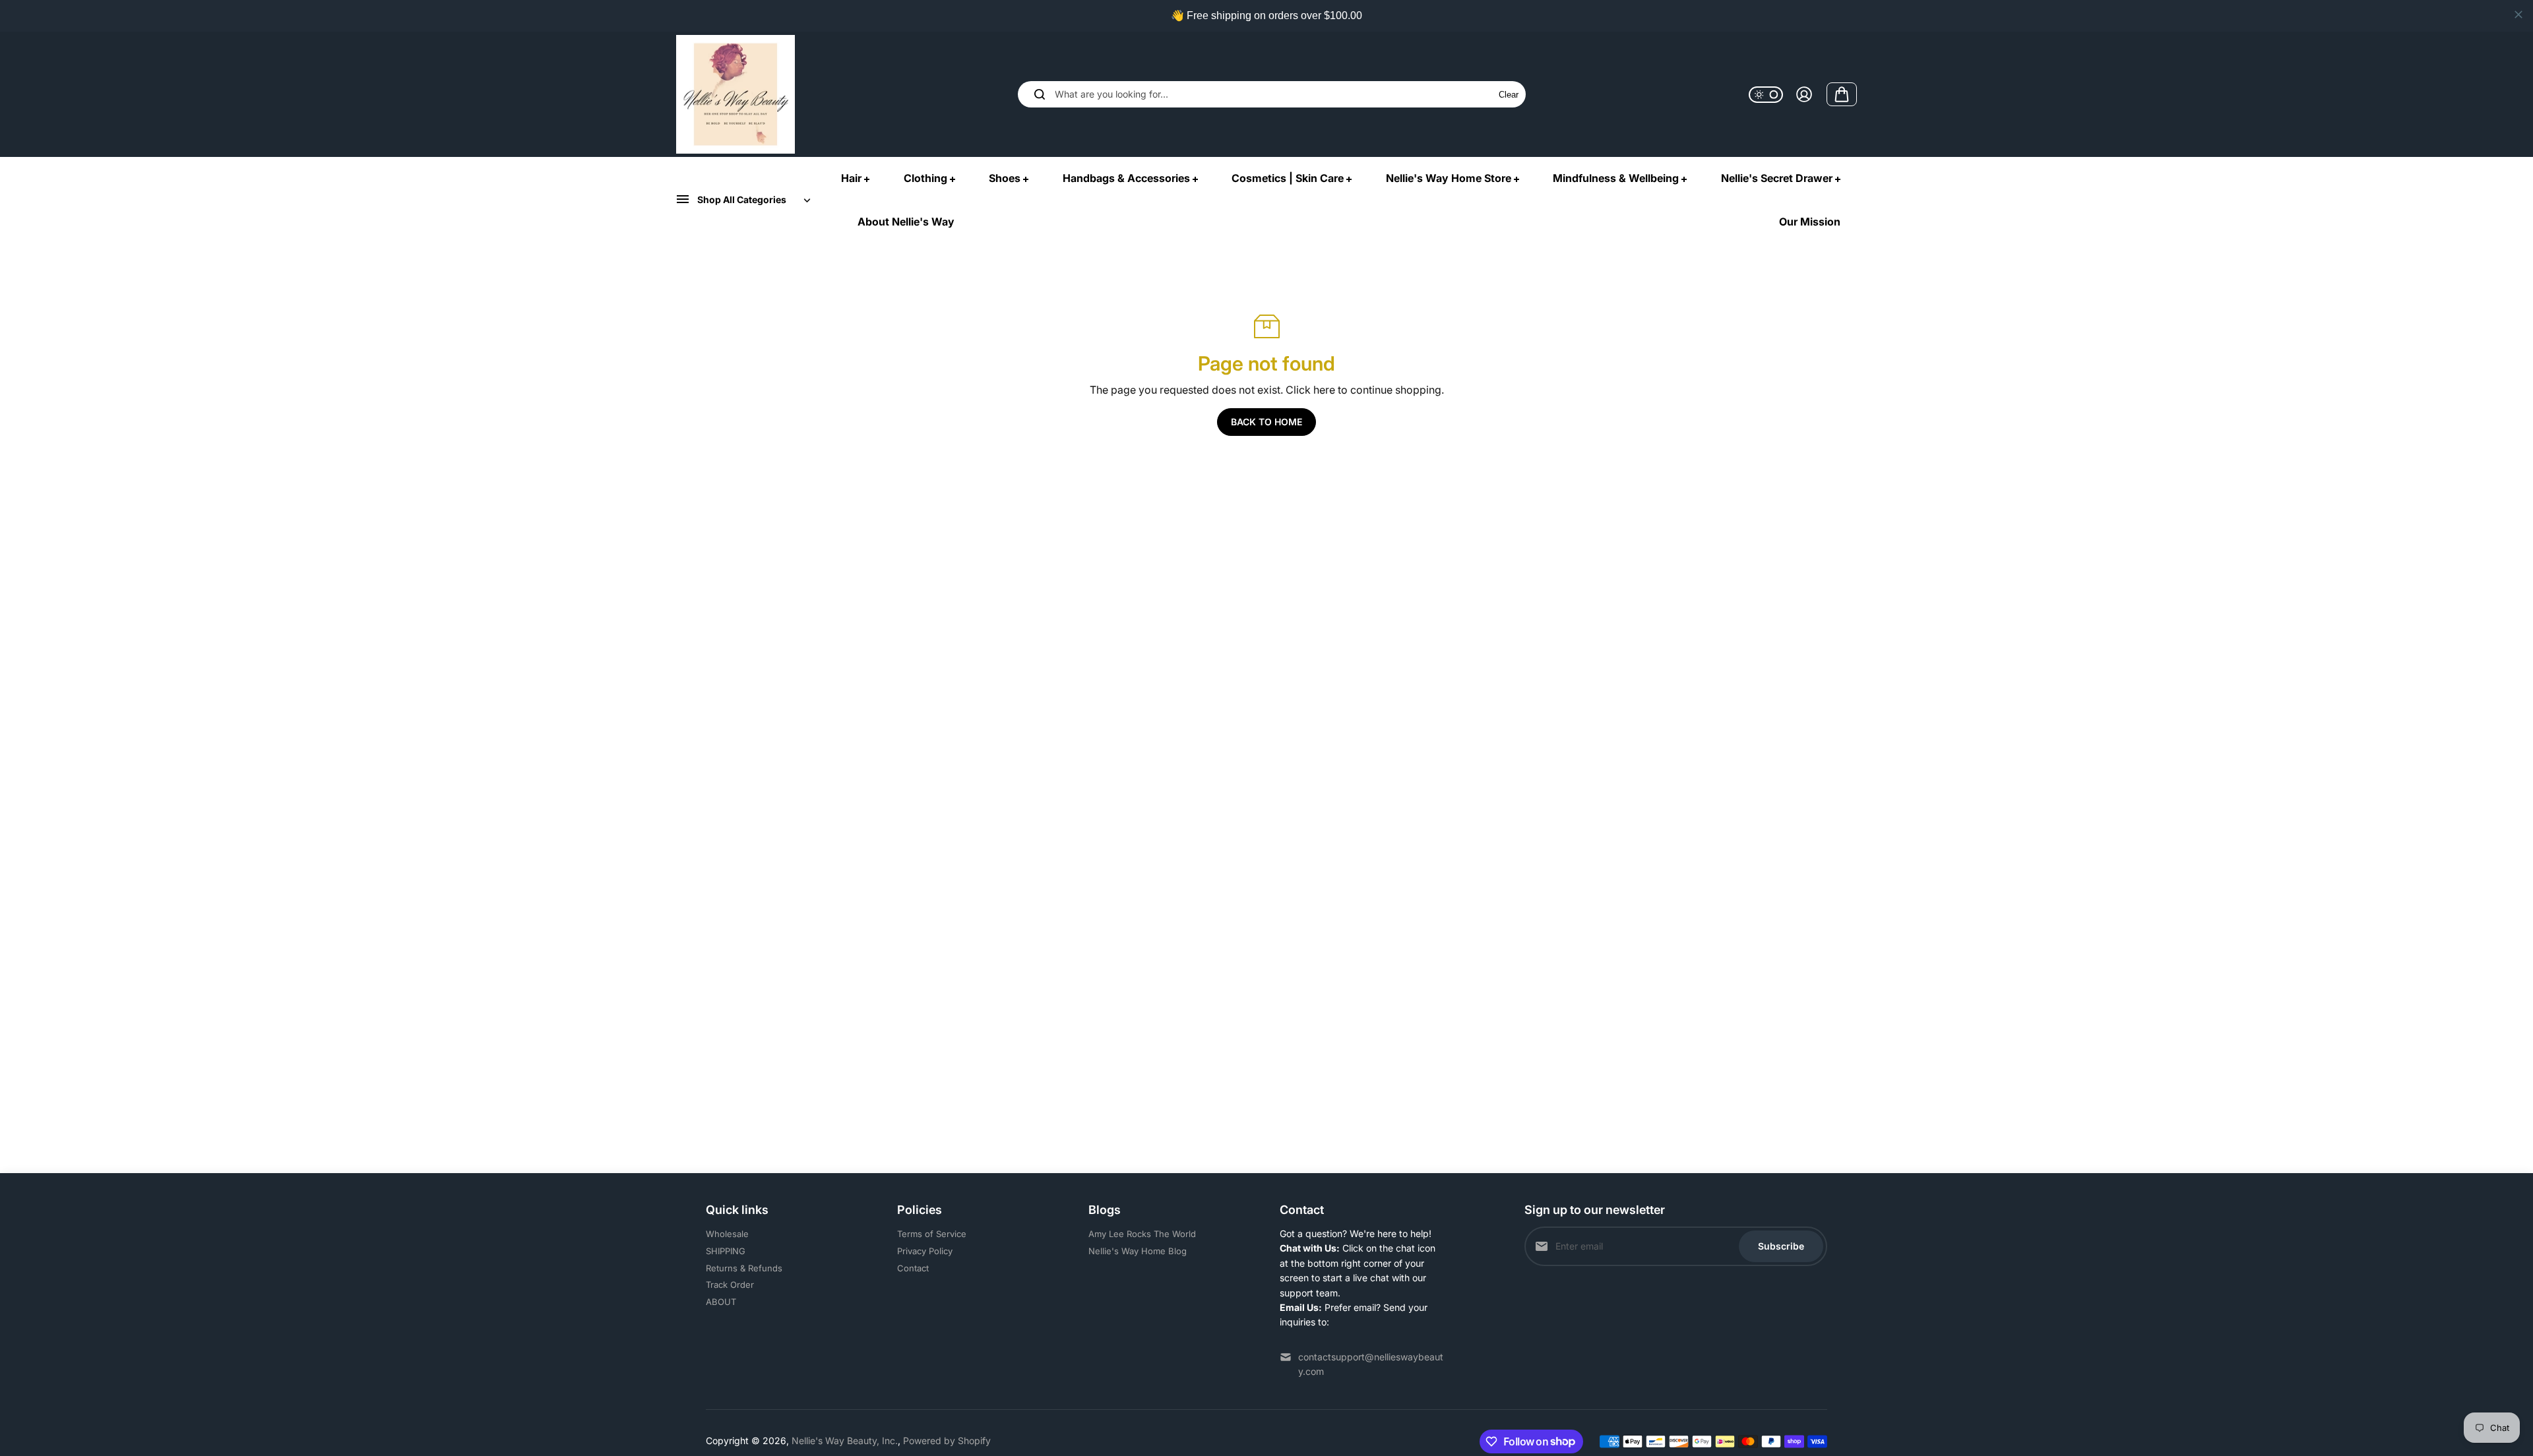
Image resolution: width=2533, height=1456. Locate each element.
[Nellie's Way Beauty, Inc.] (735, 94)
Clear (1509, 95)
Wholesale (727, 1234)
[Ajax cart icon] (1842, 94)
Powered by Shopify (947, 1441)
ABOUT (721, 1302)
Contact (913, 1268)
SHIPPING (726, 1251)
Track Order (730, 1285)
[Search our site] (1040, 94)
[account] (1804, 94)
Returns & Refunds (744, 1268)
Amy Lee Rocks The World (1142, 1234)
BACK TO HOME (1266, 422)
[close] (2518, 15)
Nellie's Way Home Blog (1138, 1251)
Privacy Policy (925, 1251)
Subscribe (1781, 1246)
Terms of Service (932, 1234)
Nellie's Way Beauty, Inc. (845, 1441)
